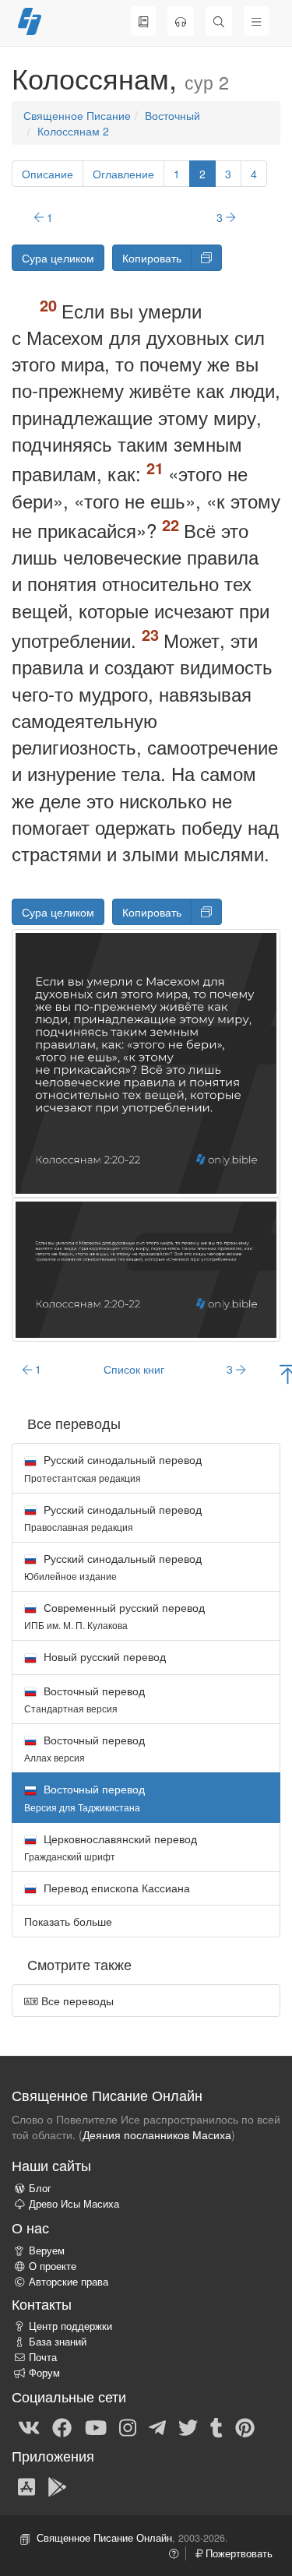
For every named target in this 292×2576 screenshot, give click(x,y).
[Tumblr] (216, 2426)
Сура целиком (58, 258)
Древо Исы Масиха (74, 2204)
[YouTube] (96, 2426)
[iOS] (26, 2486)
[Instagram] (128, 2426)
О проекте (53, 2266)
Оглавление (123, 174)
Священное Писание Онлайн (104, 2538)
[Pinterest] (245, 2426)
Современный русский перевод (114, 1615)
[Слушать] (181, 21)
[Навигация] (256, 21)
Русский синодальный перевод (113, 1467)
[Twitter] (188, 2426)
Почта (43, 2357)
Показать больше (68, 1921)
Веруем (47, 2250)
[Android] (57, 2486)
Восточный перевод (84, 1699)
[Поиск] (219, 21)
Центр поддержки (70, 2326)
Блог (40, 2188)
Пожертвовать (237, 2553)
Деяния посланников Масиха (157, 2134)
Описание (47, 174)
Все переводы (76, 2001)
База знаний (58, 2342)
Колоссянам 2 (73, 131)
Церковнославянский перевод (111, 1847)
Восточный (172, 115)
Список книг (134, 1369)
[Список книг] (143, 21)
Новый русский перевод (103, 1656)
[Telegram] (157, 2426)
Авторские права (69, 2282)
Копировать (152, 258)
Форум (44, 2373)
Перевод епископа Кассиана (115, 1888)
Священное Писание (77, 115)
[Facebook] (62, 2426)
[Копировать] (206, 258)
